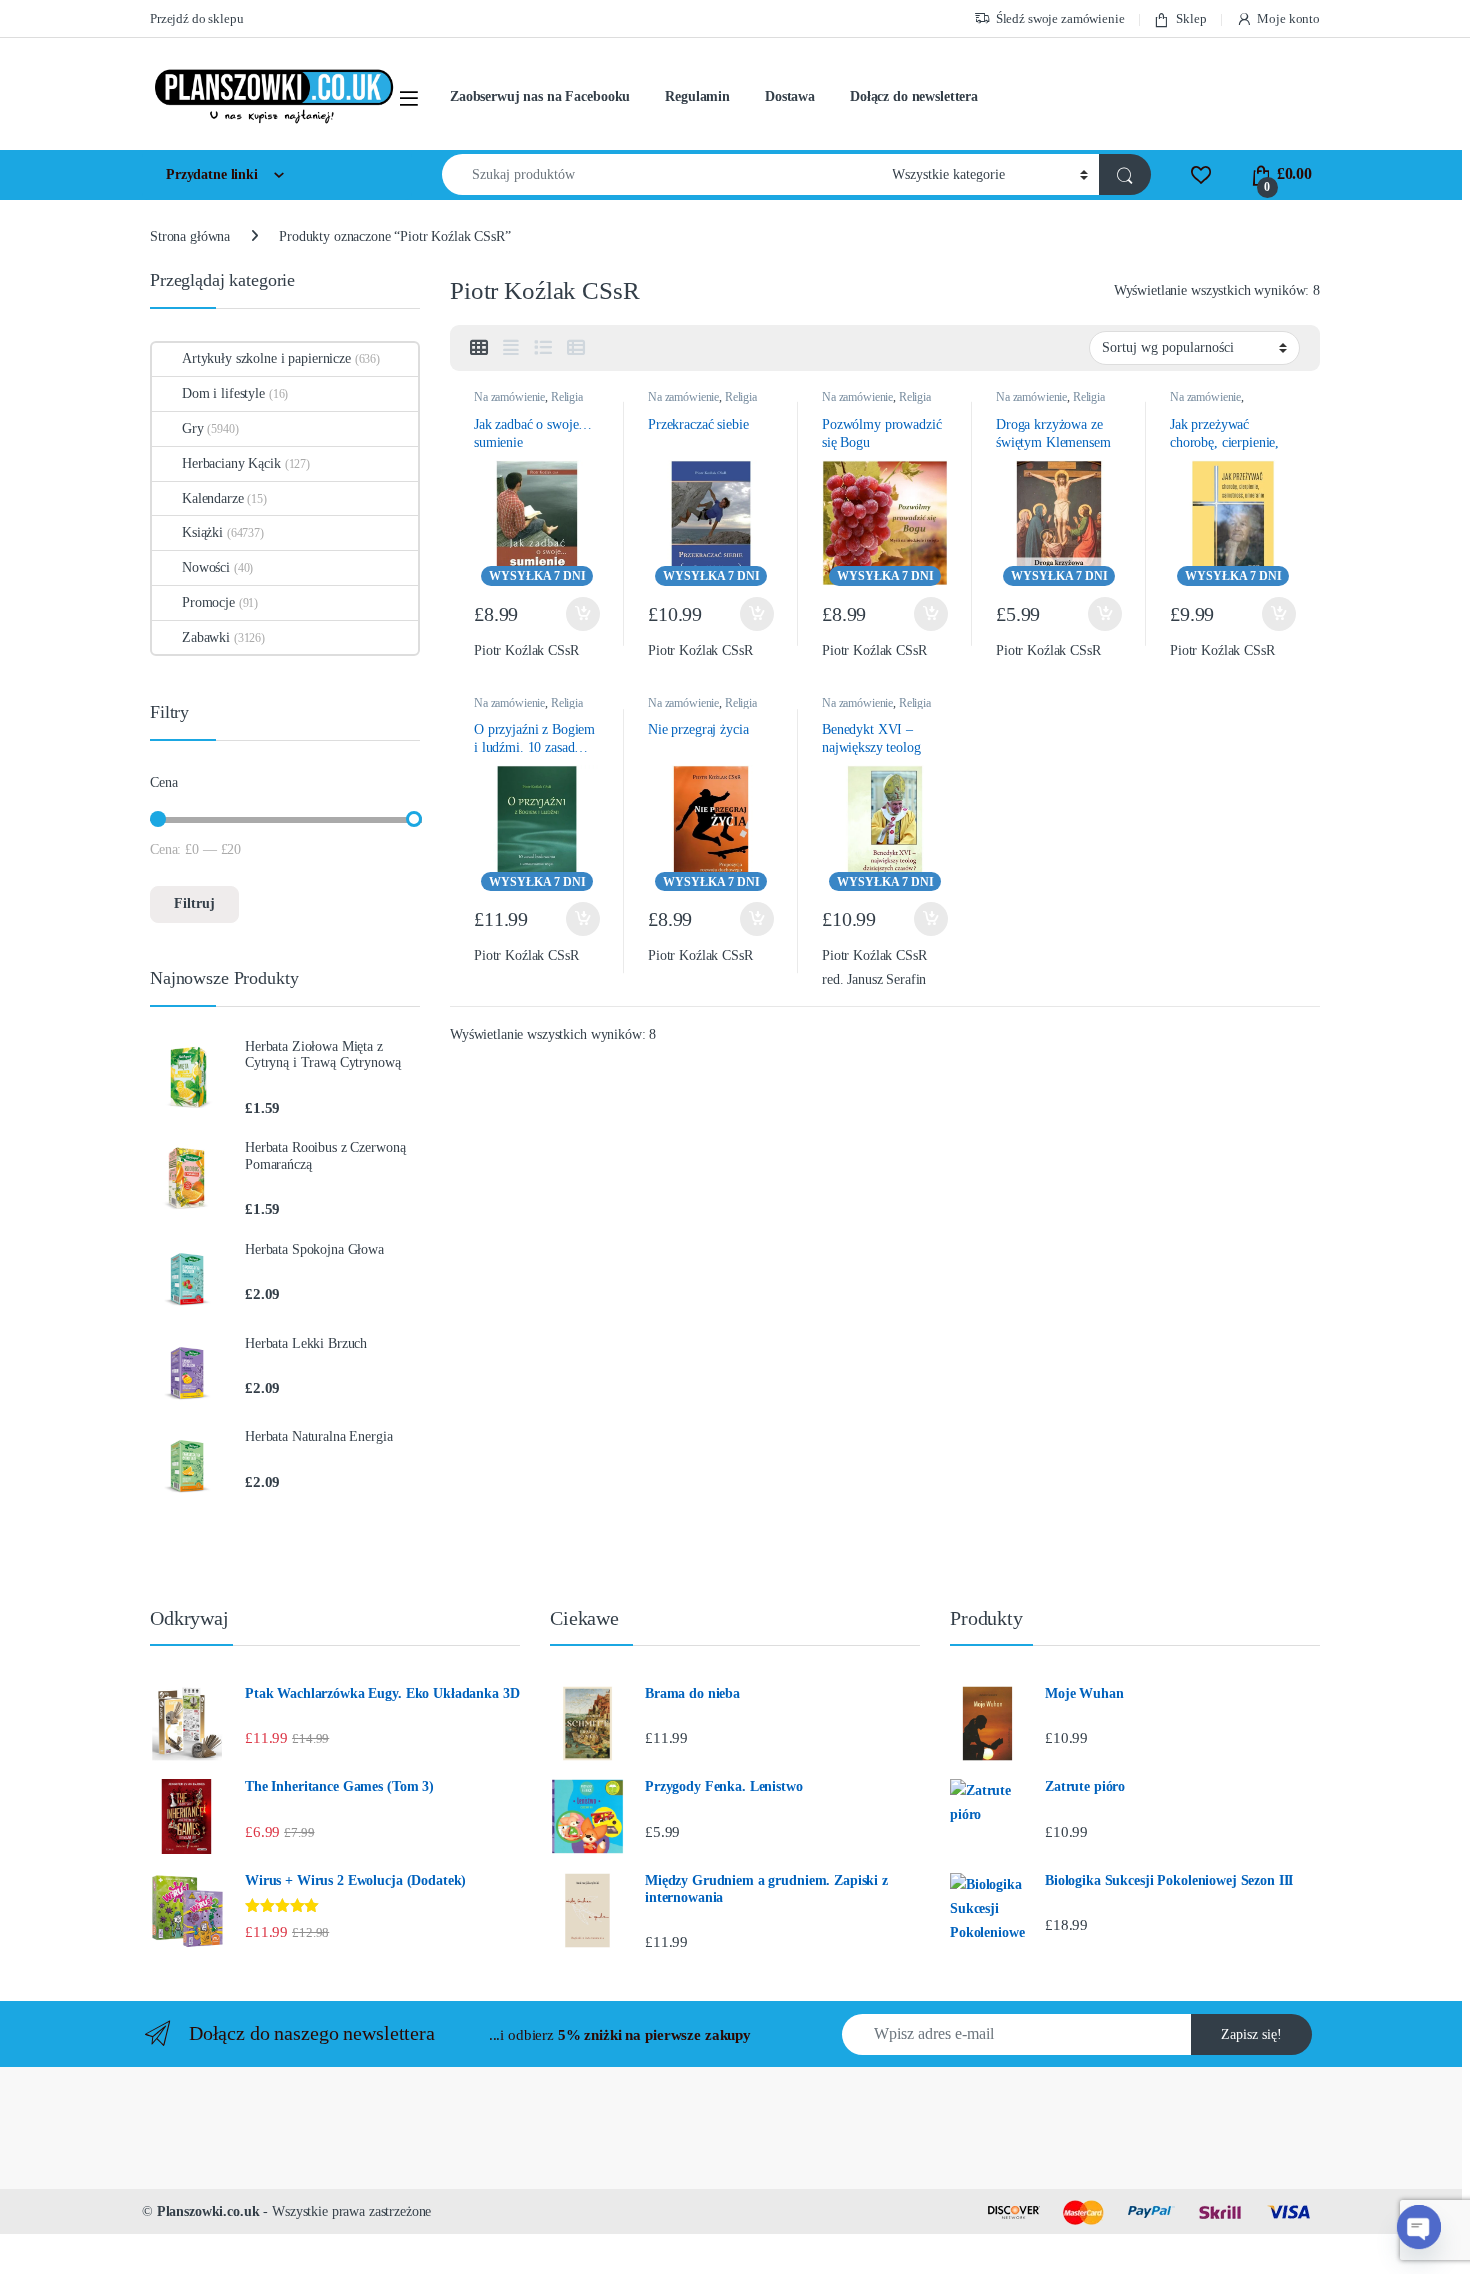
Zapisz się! (1251, 2034)
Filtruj (194, 903)
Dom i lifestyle (223, 393)
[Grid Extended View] (511, 348)
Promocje (208, 602)
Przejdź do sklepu (197, 18)
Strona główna (190, 236)
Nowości (206, 567)
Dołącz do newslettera (914, 96)
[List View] (543, 348)
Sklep (1191, 18)
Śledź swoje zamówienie (1060, 18)
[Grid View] (479, 348)
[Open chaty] (1419, 2227)
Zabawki (206, 637)
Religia (567, 397)
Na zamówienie (509, 397)
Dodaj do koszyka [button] (578, 614)
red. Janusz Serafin (874, 979)
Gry (193, 428)
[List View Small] (576, 348)
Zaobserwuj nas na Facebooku (540, 96)
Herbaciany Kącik (231, 463)
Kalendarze (213, 498)
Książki (202, 532)
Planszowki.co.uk (208, 2211)
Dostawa (790, 96)
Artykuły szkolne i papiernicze (266, 358)
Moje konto (1288, 18)
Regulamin (697, 96)
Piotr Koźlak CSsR (526, 650)
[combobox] (661, 174)
